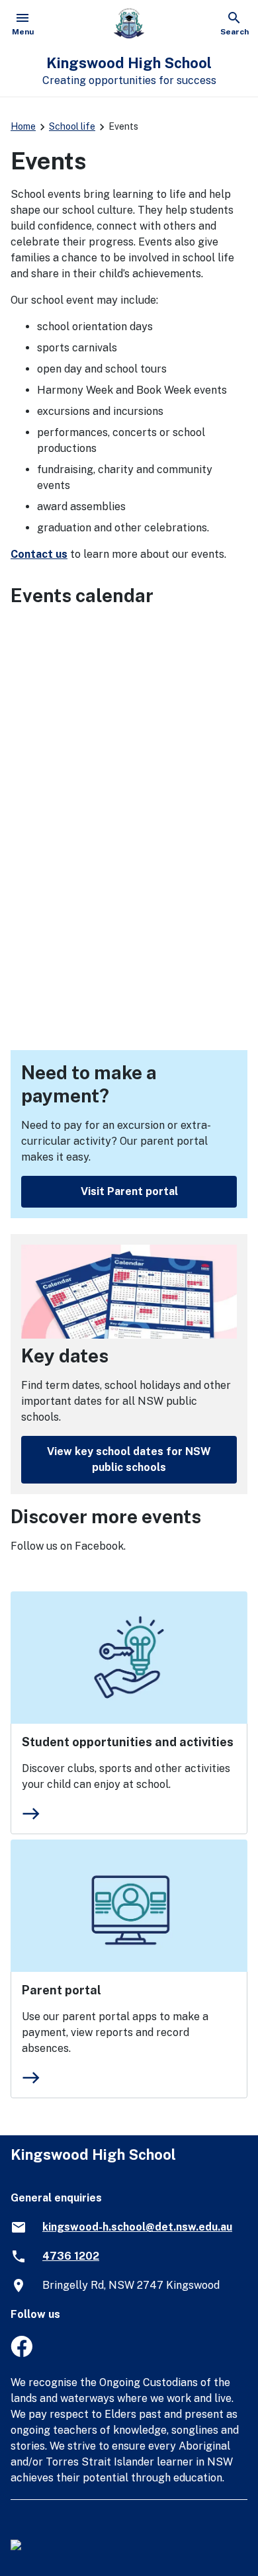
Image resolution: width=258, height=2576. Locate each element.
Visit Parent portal (129, 1191)
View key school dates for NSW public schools (129, 1459)
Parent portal (62, 1990)
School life (72, 126)
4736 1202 (71, 2256)
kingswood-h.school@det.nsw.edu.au (137, 2227)
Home (23, 126)
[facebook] (21, 2353)
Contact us (39, 554)
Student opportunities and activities (128, 1742)
